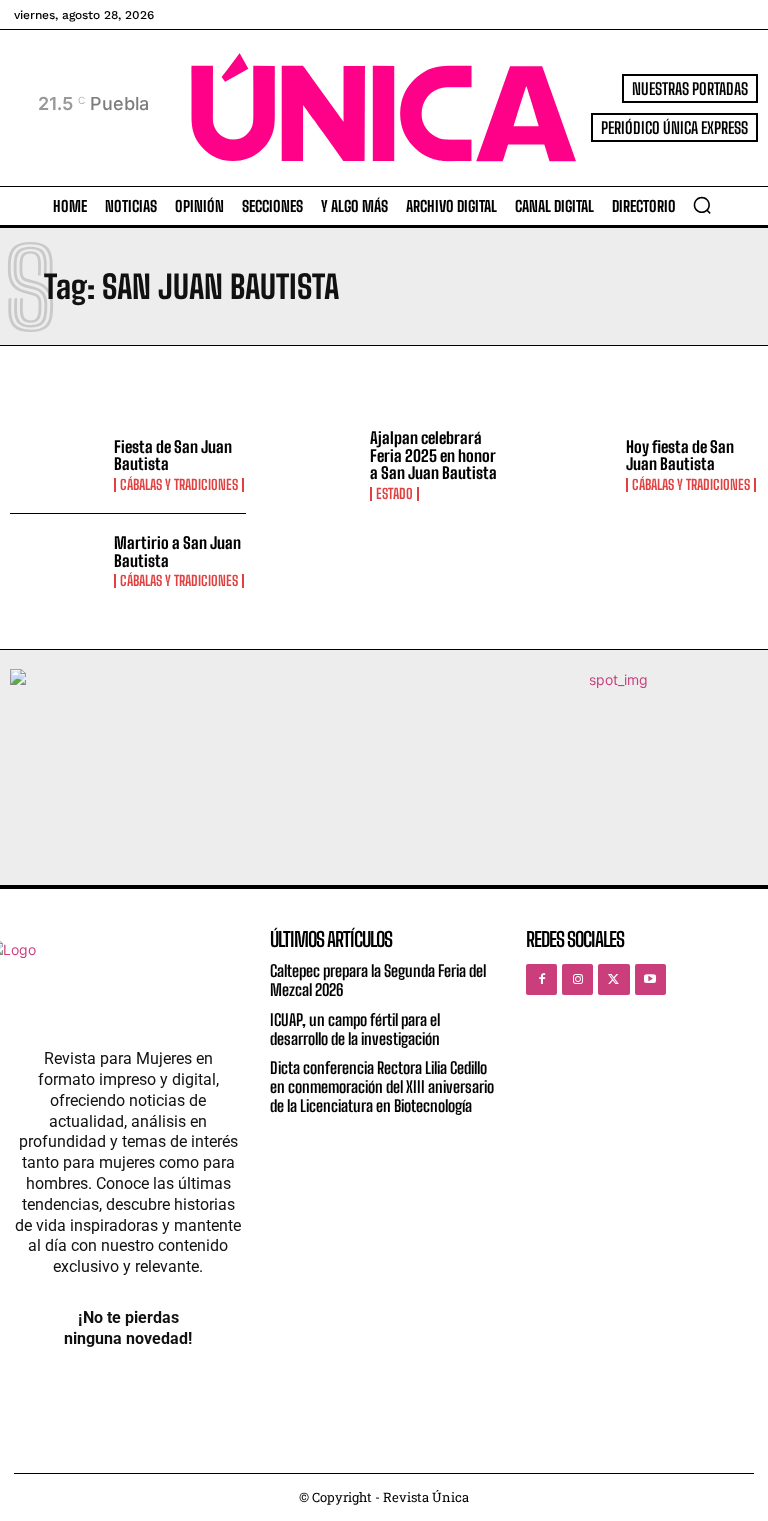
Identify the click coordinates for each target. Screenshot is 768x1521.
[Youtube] (650, 979)
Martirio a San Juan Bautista (177, 551)
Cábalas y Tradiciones (179, 485)
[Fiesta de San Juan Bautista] (57, 465)
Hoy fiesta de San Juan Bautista (680, 455)
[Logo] (384, 107)
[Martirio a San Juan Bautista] (57, 562)
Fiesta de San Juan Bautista (173, 455)
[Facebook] (541, 979)
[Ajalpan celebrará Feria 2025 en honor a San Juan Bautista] (313, 465)
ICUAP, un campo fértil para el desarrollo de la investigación (355, 1029)
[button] (702, 205)
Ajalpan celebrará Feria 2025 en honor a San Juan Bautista (433, 455)
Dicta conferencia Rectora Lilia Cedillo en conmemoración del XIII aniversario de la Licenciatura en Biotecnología (382, 1086)
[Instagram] (577, 979)
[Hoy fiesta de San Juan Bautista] (569, 465)
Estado (394, 494)
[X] (613, 979)
